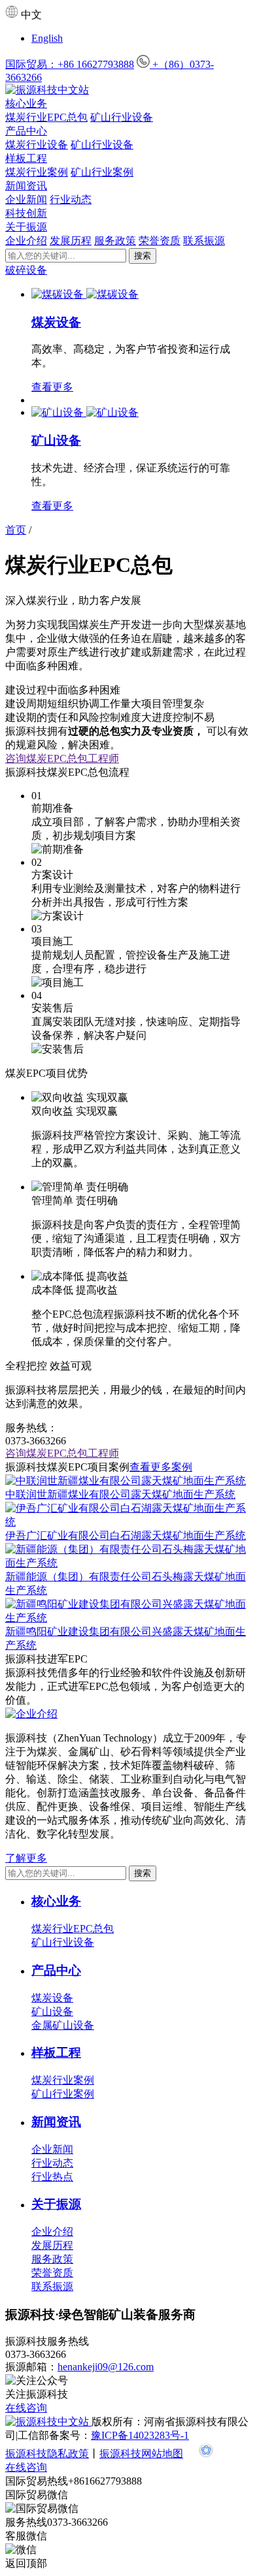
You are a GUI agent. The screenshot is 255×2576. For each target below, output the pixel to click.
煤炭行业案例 (37, 172)
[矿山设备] (59, 412)
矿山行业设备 (122, 117)
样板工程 (26, 158)
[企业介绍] (31, 1714)
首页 (16, 530)
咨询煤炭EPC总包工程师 (62, 758)
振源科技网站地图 (141, 2454)
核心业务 (26, 103)
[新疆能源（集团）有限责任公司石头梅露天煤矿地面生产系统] (127, 1563)
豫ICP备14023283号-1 (140, 2435)
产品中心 (26, 131)
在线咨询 (26, 2408)
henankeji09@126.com (106, 2367)
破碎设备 (26, 270)
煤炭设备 (56, 322)
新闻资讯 (26, 186)
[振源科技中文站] (127, 90)
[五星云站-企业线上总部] (206, 2454)
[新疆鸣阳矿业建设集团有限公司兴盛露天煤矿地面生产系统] (127, 1618)
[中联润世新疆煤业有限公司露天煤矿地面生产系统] (126, 1481)
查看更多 (52, 387)
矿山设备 (56, 440)
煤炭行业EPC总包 (46, 117)
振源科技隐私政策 (47, 2454)
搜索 (143, 256)
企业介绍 (26, 241)
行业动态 (71, 199)
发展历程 (71, 241)
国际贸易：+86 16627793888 (70, 64)
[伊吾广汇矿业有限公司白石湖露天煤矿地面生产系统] (127, 1522)
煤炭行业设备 (37, 145)
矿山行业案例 (102, 172)
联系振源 (204, 241)
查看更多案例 (161, 1467)
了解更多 (26, 1858)
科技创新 (26, 213)
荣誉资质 (160, 241)
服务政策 (115, 241)
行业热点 (52, 2177)
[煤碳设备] (59, 294)
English (47, 38)
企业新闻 (26, 199)
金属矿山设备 (63, 2025)
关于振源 (26, 227)
